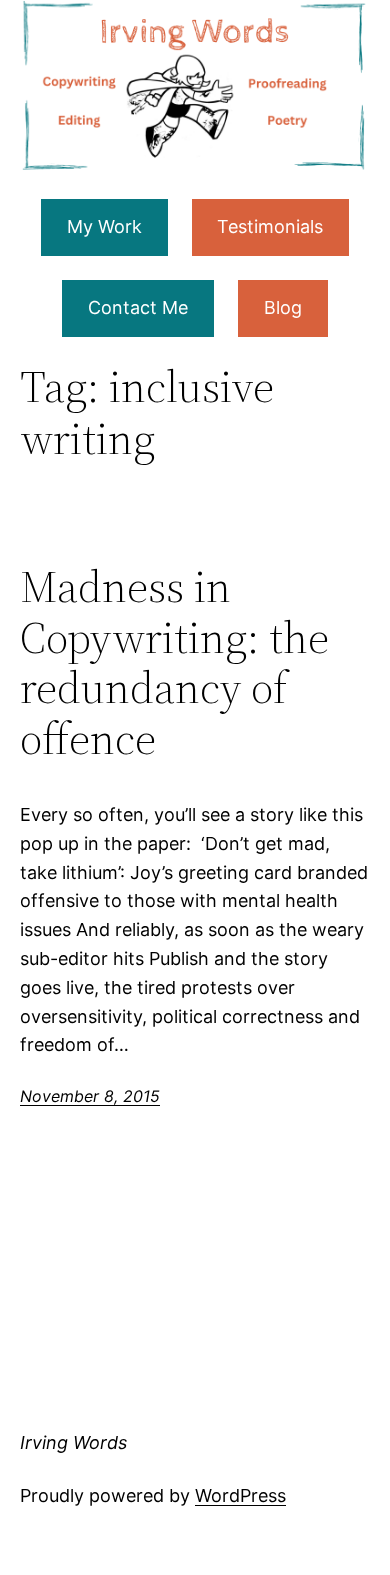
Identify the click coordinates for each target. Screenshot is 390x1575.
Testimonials (270, 226)
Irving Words (73, 1442)
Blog (283, 307)
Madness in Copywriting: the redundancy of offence (174, 663)
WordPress (240, 1495)
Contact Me (138, 307)
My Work (104, 226)
